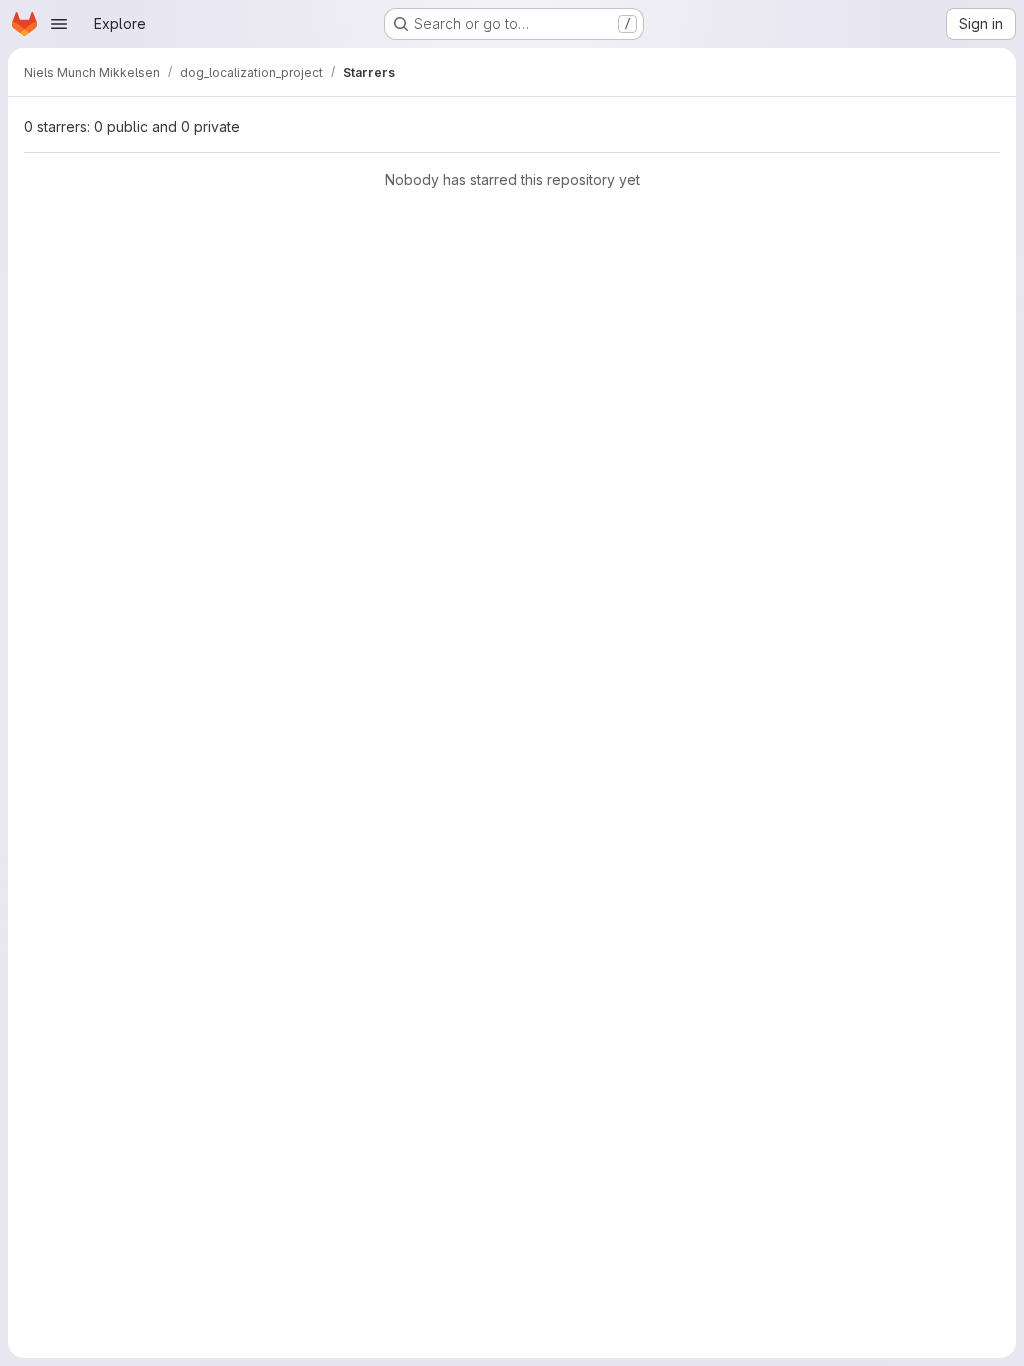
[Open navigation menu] (59, 24)
